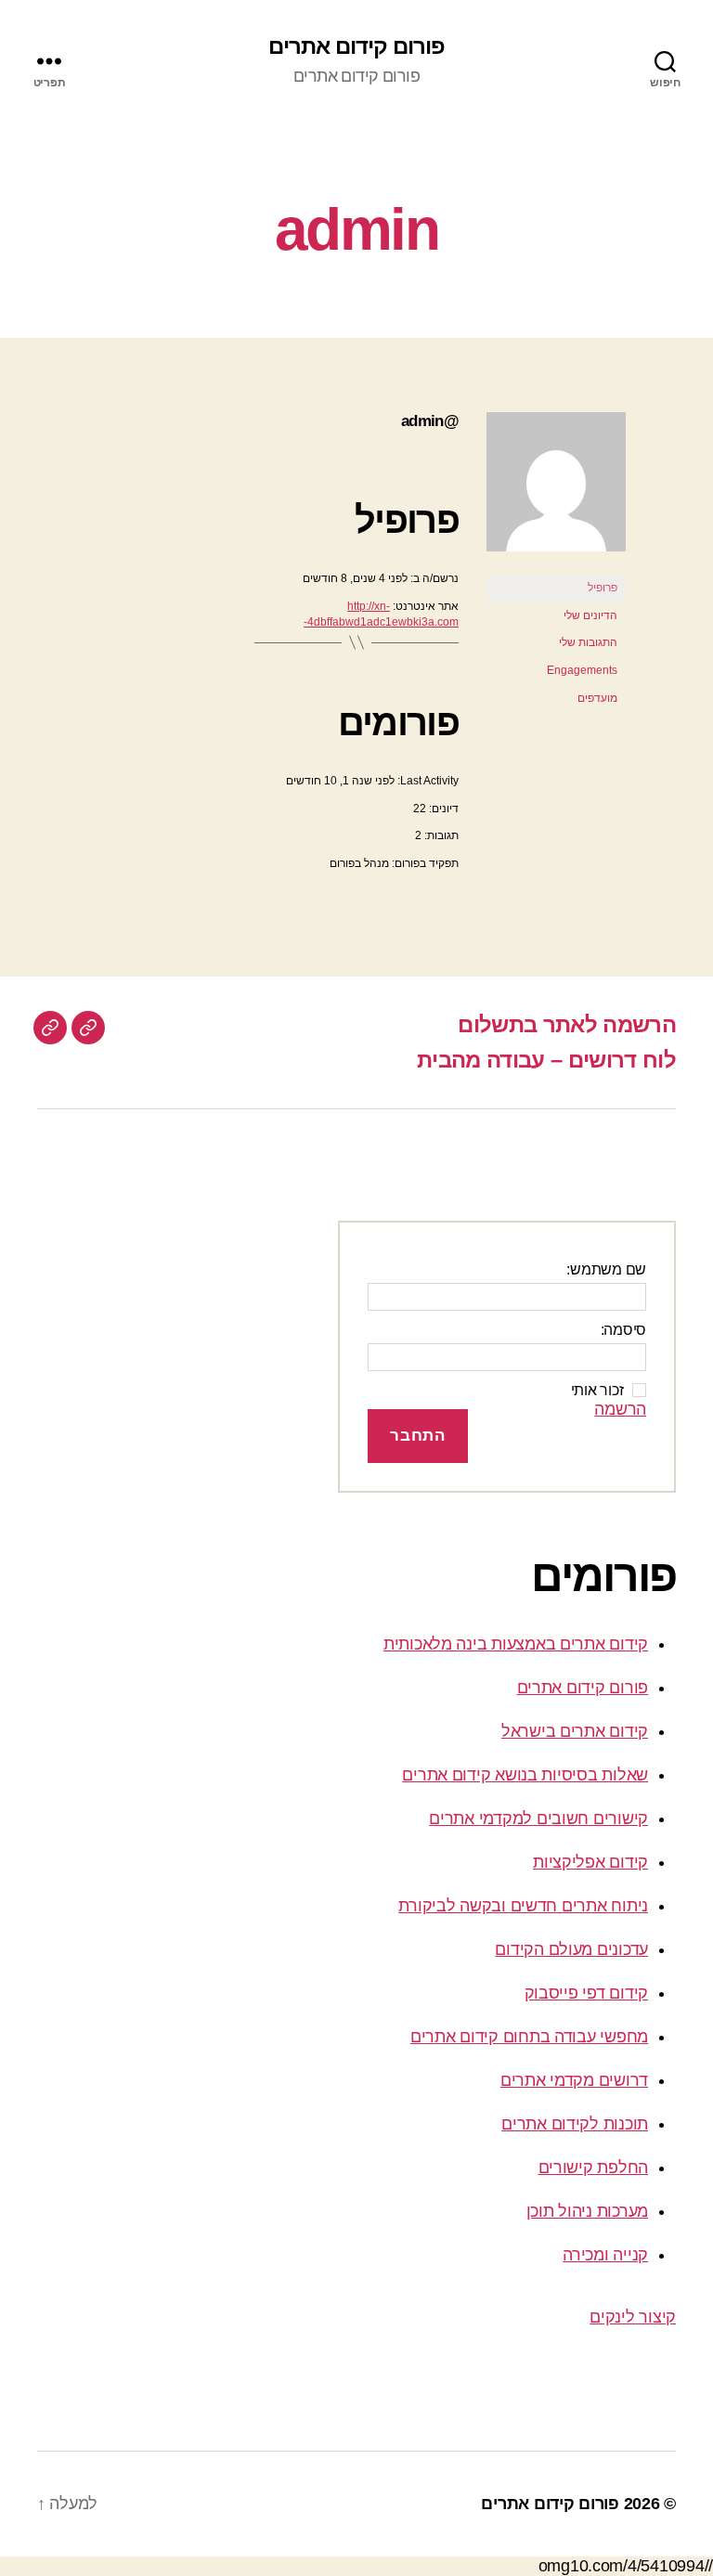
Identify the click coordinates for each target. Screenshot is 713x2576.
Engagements (582, 670)
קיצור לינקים (633, 2317)
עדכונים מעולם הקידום (571, 1949)
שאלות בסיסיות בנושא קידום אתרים (525, 1775)
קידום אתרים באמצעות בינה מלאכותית (516, 1644)
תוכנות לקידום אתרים (575, 2124)
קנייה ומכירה (605, 2255)
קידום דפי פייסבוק (586, 1993)
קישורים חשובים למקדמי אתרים (538, 1819)
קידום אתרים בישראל (575, 1731)
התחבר (417, 1436)
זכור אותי (597, 1390)
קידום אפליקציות (590, 1862)
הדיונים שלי (590, 615)
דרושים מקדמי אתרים (574, 2080)
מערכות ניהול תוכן (587, 2211)
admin (356, 229)
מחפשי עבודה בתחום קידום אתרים (529, 2037)
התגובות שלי (588, 642)
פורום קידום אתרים (356, 46)
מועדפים (597, 698)
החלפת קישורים (594, 2168)
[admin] (556, 566)
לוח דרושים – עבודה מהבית (546, 1060)
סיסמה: (623, 1330)
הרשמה (620, 1409)
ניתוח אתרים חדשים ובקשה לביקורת (523, 1906)
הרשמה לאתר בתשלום (567, 1024)
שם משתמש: (606, 1269)
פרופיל (603, 588)
